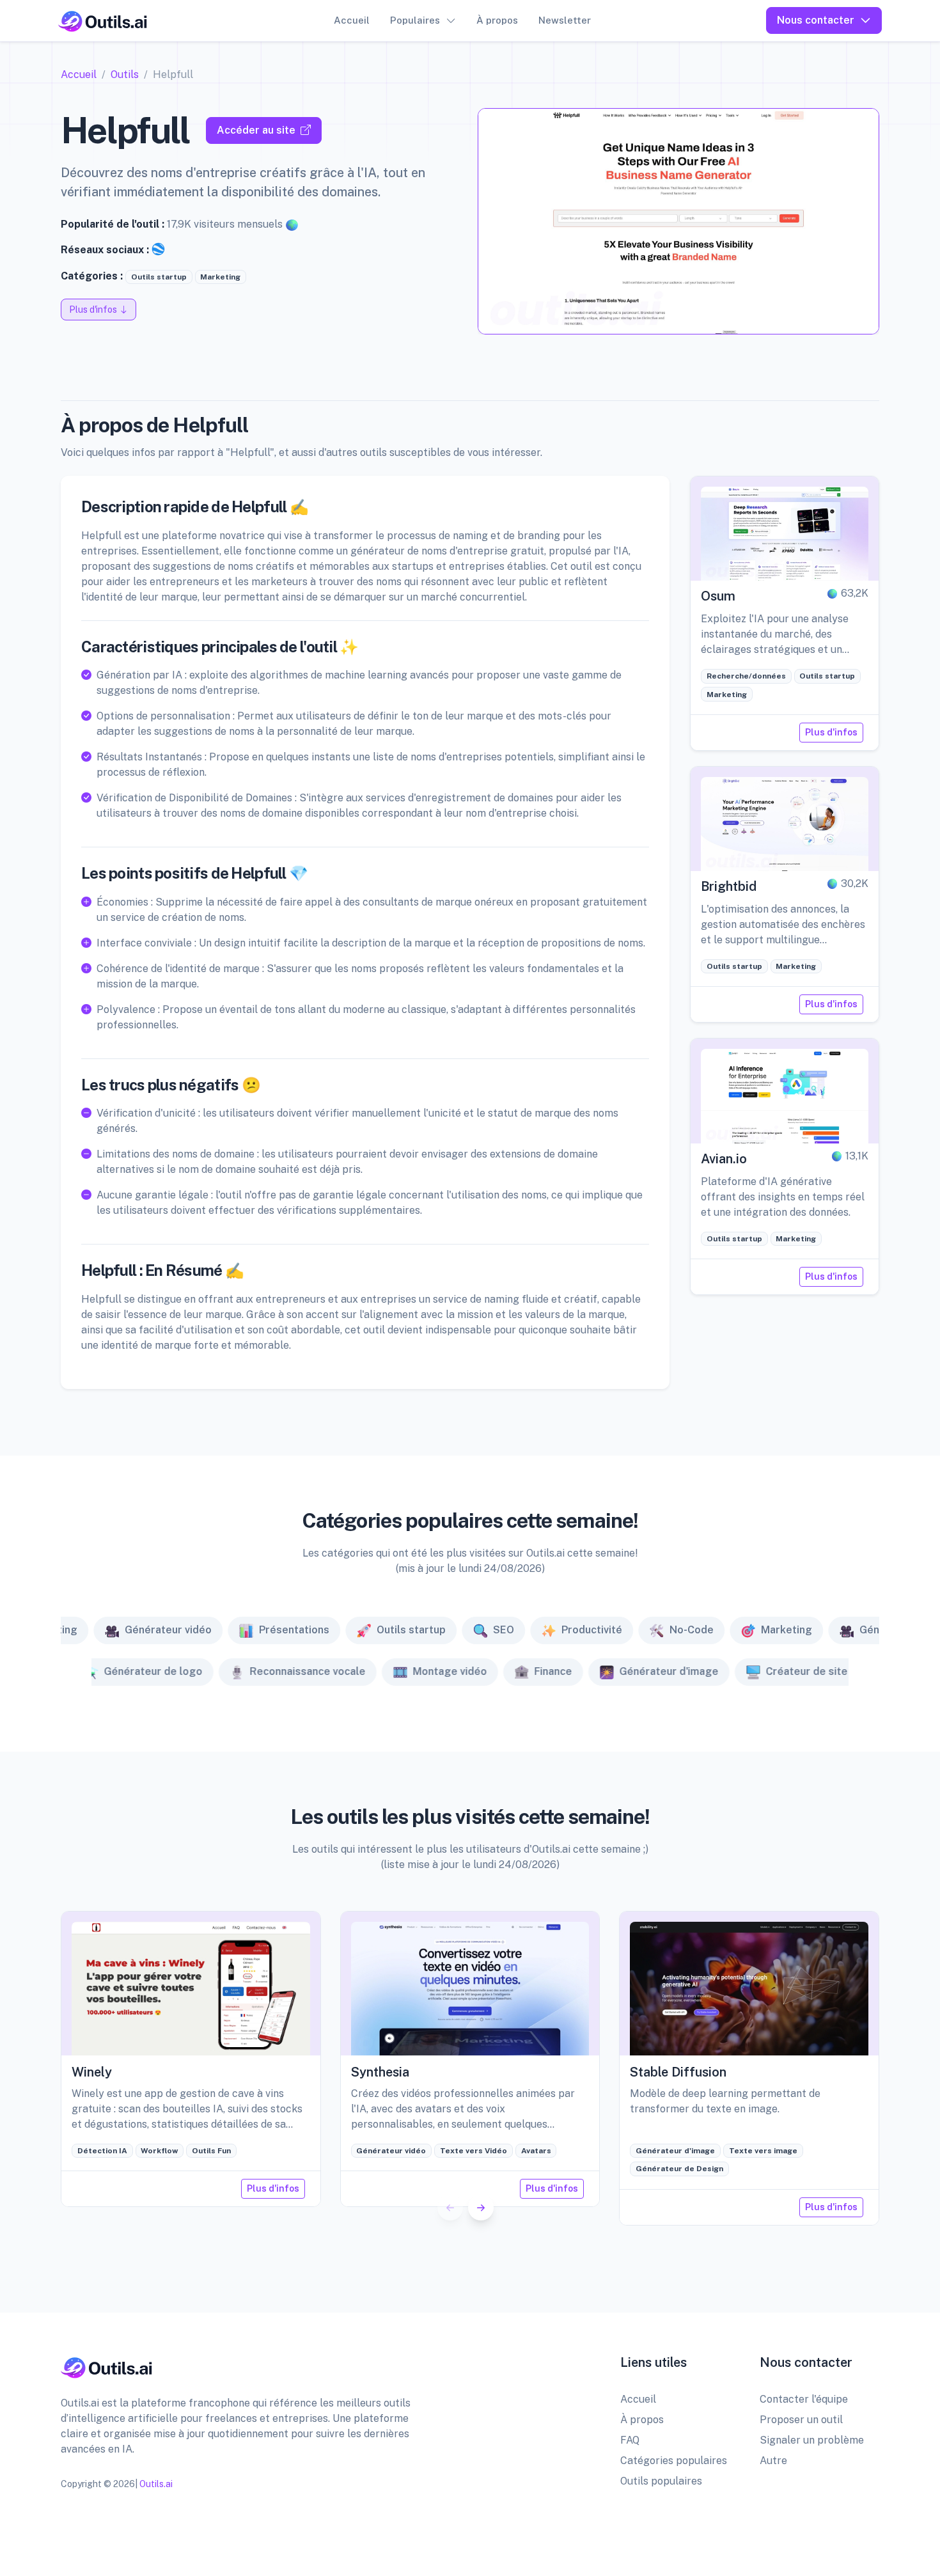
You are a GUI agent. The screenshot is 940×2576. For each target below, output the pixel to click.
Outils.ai (156, 2484)
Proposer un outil (801, 2420)
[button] (481, 2208)
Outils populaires (661, 2481)
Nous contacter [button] (816, 20)
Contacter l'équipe (804, 2399)
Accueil (352, 20)
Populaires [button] (415, 20)
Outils (125, 75)
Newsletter (565, 20)
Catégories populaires (674, 2461)
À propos (497, 20)
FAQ (630, 2440)
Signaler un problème (812, 2440)
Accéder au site (256, 130)
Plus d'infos (831, 732)
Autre (773, 2461)
